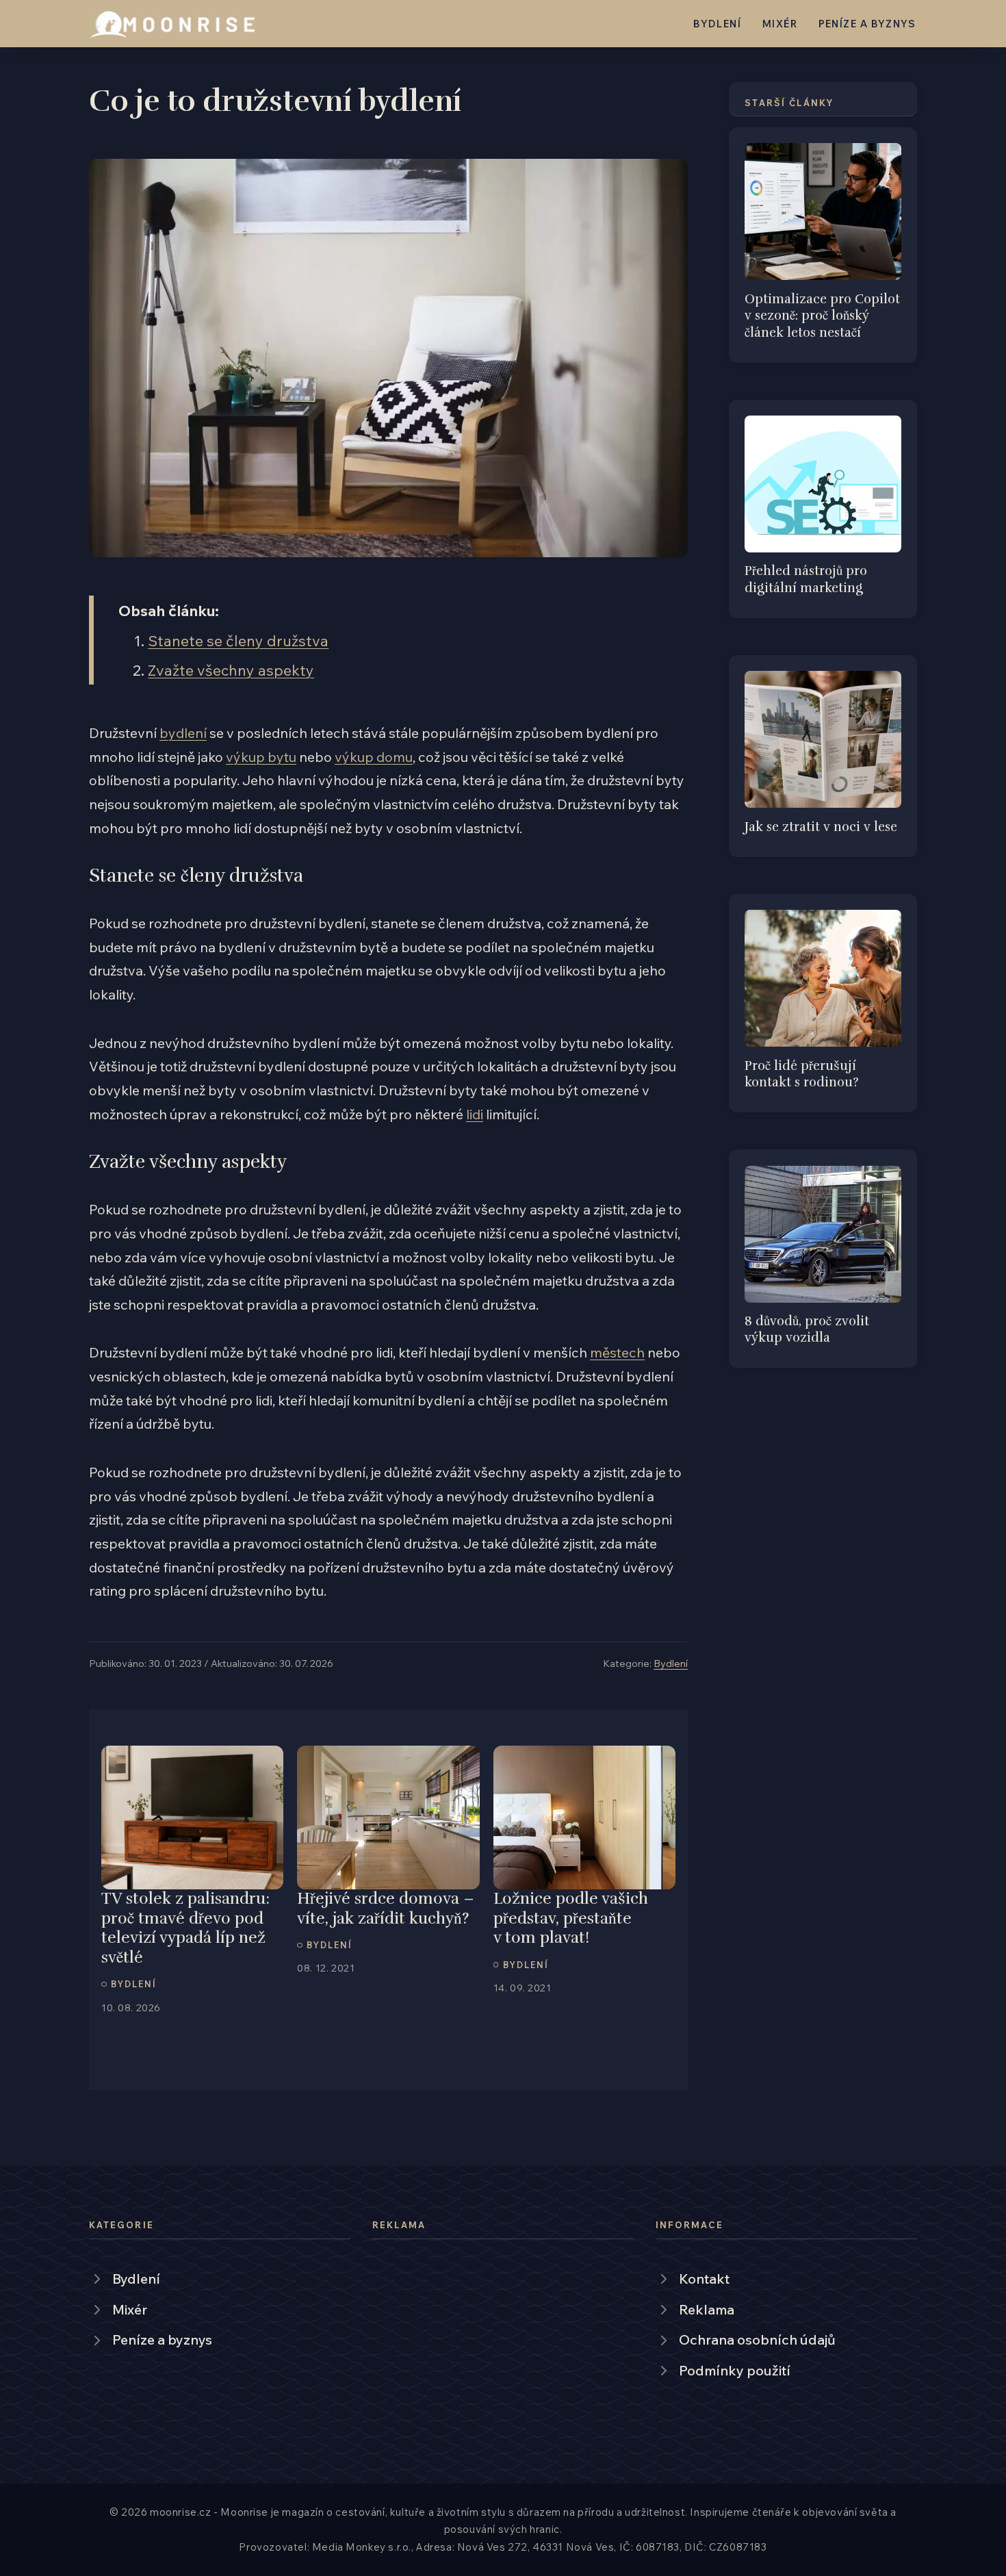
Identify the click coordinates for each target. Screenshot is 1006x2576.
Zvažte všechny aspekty (231, 670)
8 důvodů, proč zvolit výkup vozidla (807, 1329)
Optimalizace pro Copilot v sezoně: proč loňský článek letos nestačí (822, 316)
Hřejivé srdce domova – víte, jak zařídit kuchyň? (386, 1909)
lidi (475, 1114)
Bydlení (717, 24)
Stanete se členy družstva (238, 640)
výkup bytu (261, 757)
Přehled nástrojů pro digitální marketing (806, 579)
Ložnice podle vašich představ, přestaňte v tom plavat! (571, 1918)
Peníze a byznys (867, 24)
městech (617, 1352)
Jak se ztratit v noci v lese (821, 827)
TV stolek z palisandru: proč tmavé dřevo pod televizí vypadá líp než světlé (185, 1928)
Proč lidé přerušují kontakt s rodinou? (802, 1074)
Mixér (780, 24)
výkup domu (374, 757)
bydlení (183, 733)
